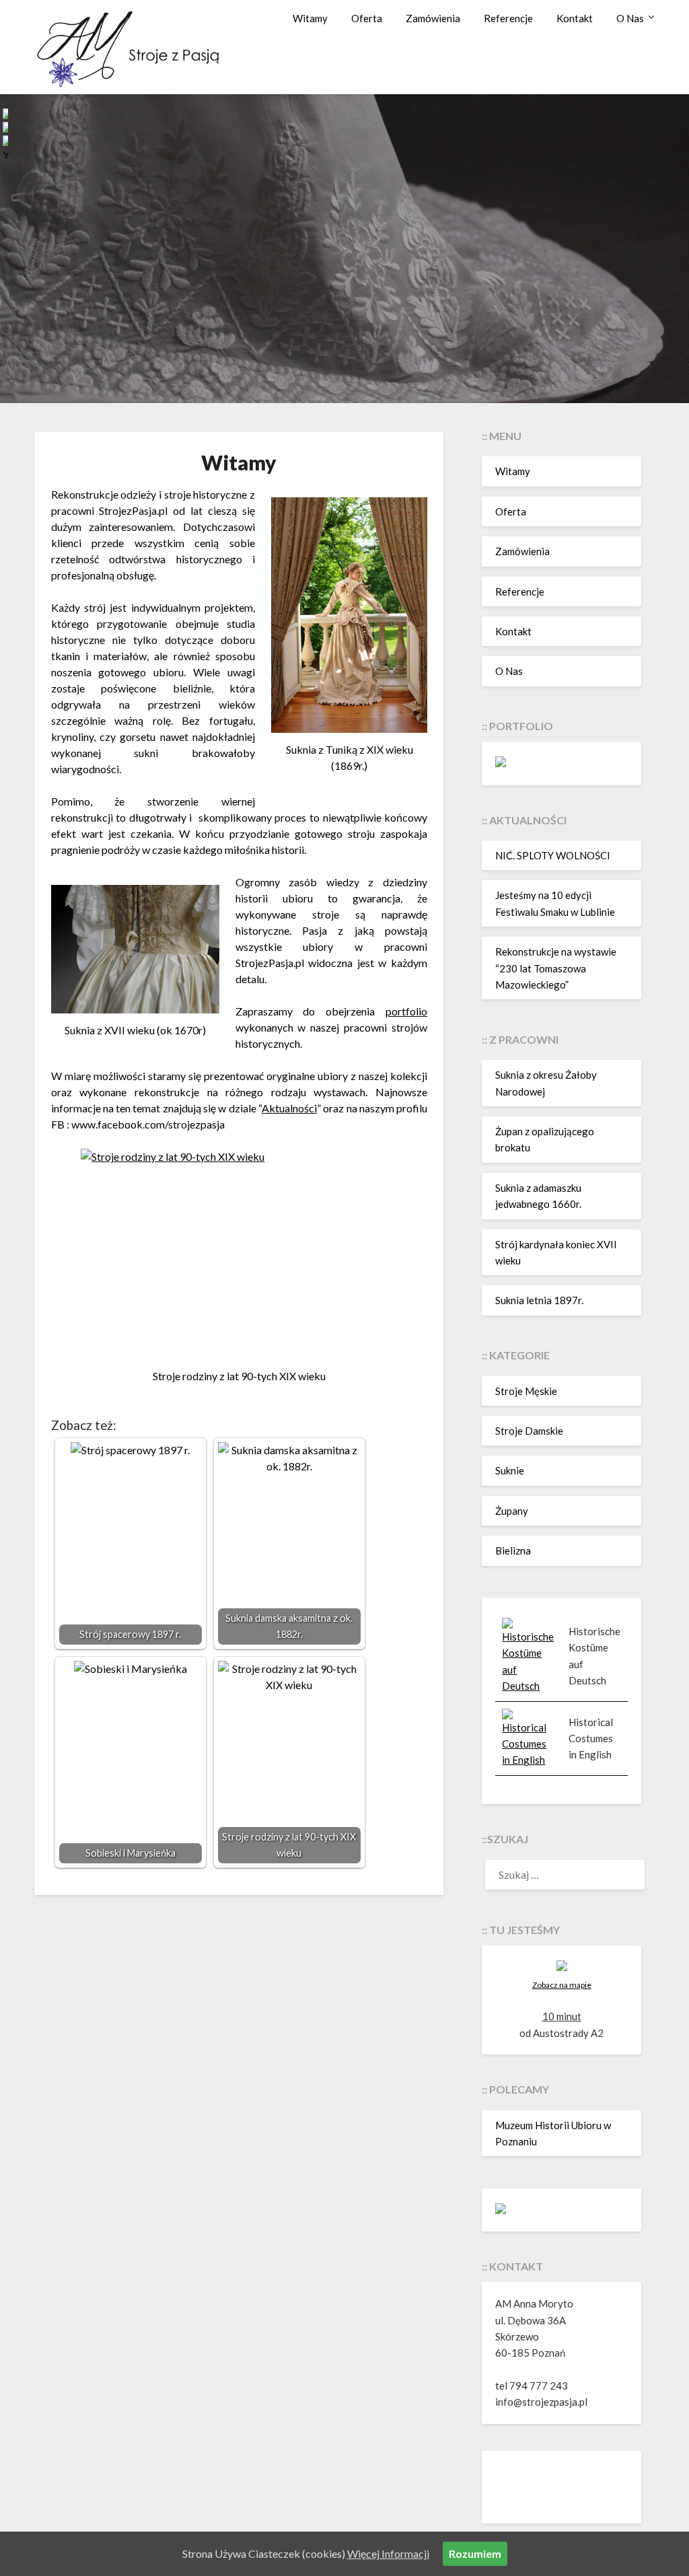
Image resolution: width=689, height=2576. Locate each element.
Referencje (508, 18)
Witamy (310, 18)
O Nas (630, 18)
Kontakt (575, 18)
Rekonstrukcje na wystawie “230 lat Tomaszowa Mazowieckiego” (556, 968)
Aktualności (289, 1108)
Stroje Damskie (529, 1431)
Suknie (510, 1470)
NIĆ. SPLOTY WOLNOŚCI (553, 855)
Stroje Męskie (526, 1391)
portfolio (406, 1011)
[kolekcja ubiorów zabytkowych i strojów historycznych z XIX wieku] (501, 2210)
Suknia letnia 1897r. (539, 1300)
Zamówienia (433, 18)
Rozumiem (475, 2553)
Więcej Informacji (388, 2553)
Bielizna (513, 1550)
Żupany (512, 1511)
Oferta (367, 18)
